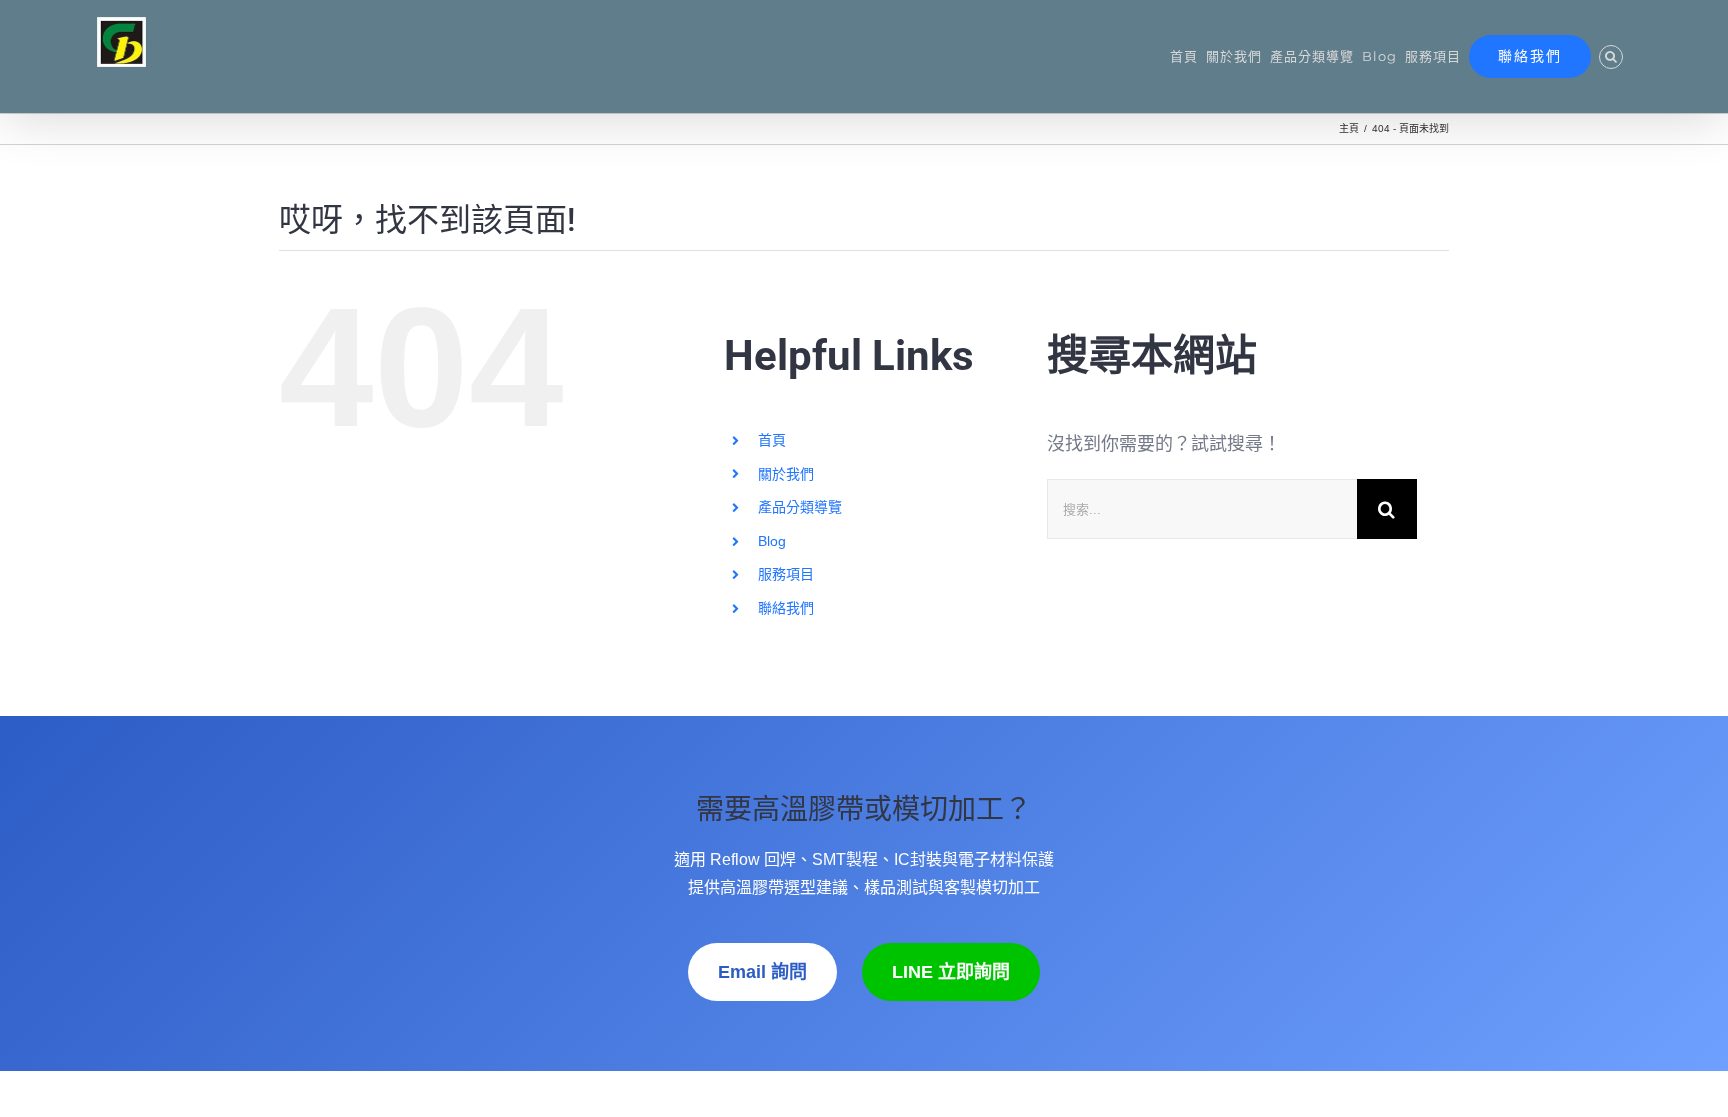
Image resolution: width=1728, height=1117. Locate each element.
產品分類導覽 (800, 507)
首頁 (772, 440)
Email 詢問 (762, 972)
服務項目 (786, 574)
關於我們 (786, 474)
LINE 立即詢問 (951, 972)
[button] (1611, 57)
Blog (772, 541)
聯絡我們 (786, 608)
